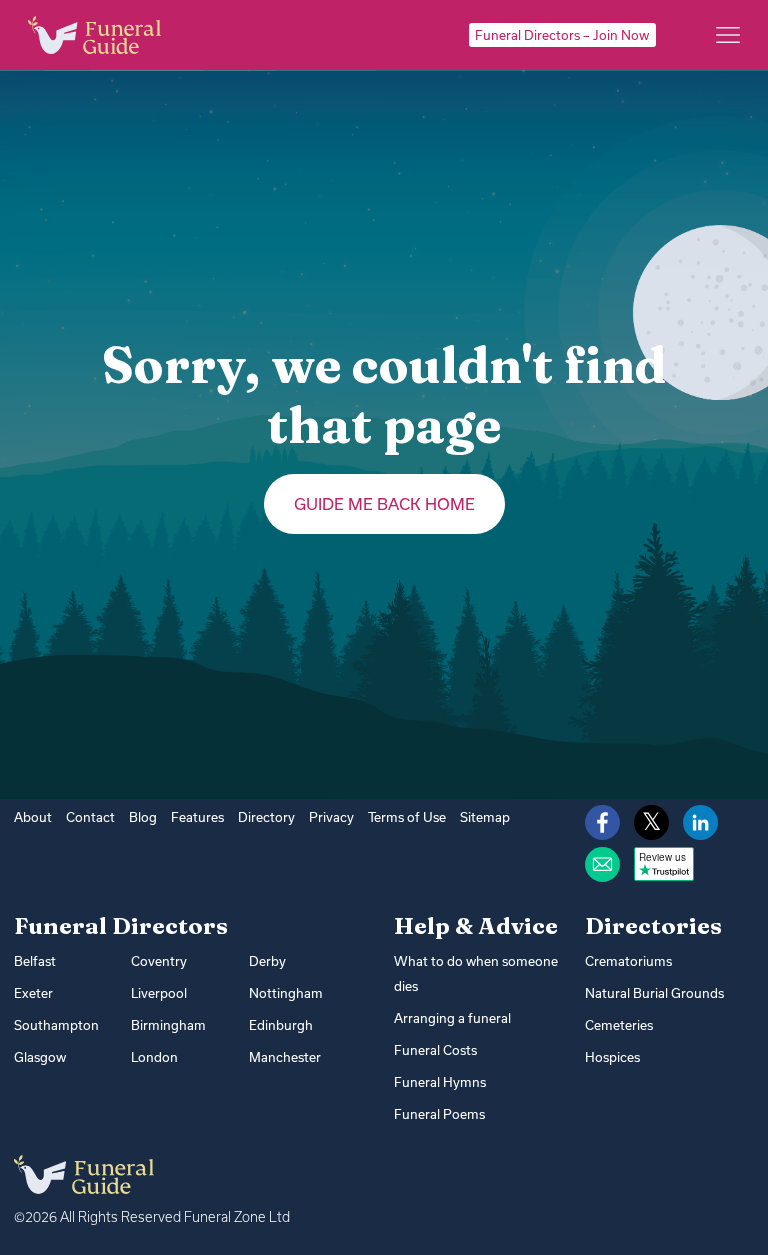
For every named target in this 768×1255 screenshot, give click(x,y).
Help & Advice (476, 926)
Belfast (35, 961)
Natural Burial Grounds (654, 993)
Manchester (285, 1057)
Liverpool (159, 993)
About (33, 817)
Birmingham (168, 1025)
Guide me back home (384, 504)
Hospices (612, 1057)
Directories (653, 926)
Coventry (159, 961)
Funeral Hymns (440, 1082)
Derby (267, 961)
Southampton (56, 1025)
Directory (266, 817)
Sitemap (485, 817)
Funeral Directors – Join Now (562, 35)
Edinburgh (281, 1025)
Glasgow (40, 1057)
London (154, 1057)
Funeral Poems (439, 1114)
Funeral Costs (435, 1050)
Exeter (33, 993)
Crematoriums (628, 961)
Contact (90, 817)
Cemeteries (619, 1025)
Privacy (331, 817)
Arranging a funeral (452, 1018)
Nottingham (286, 993)
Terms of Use (407, 817)
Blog (143, 817)
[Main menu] (728, 35)
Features (197, 817)
